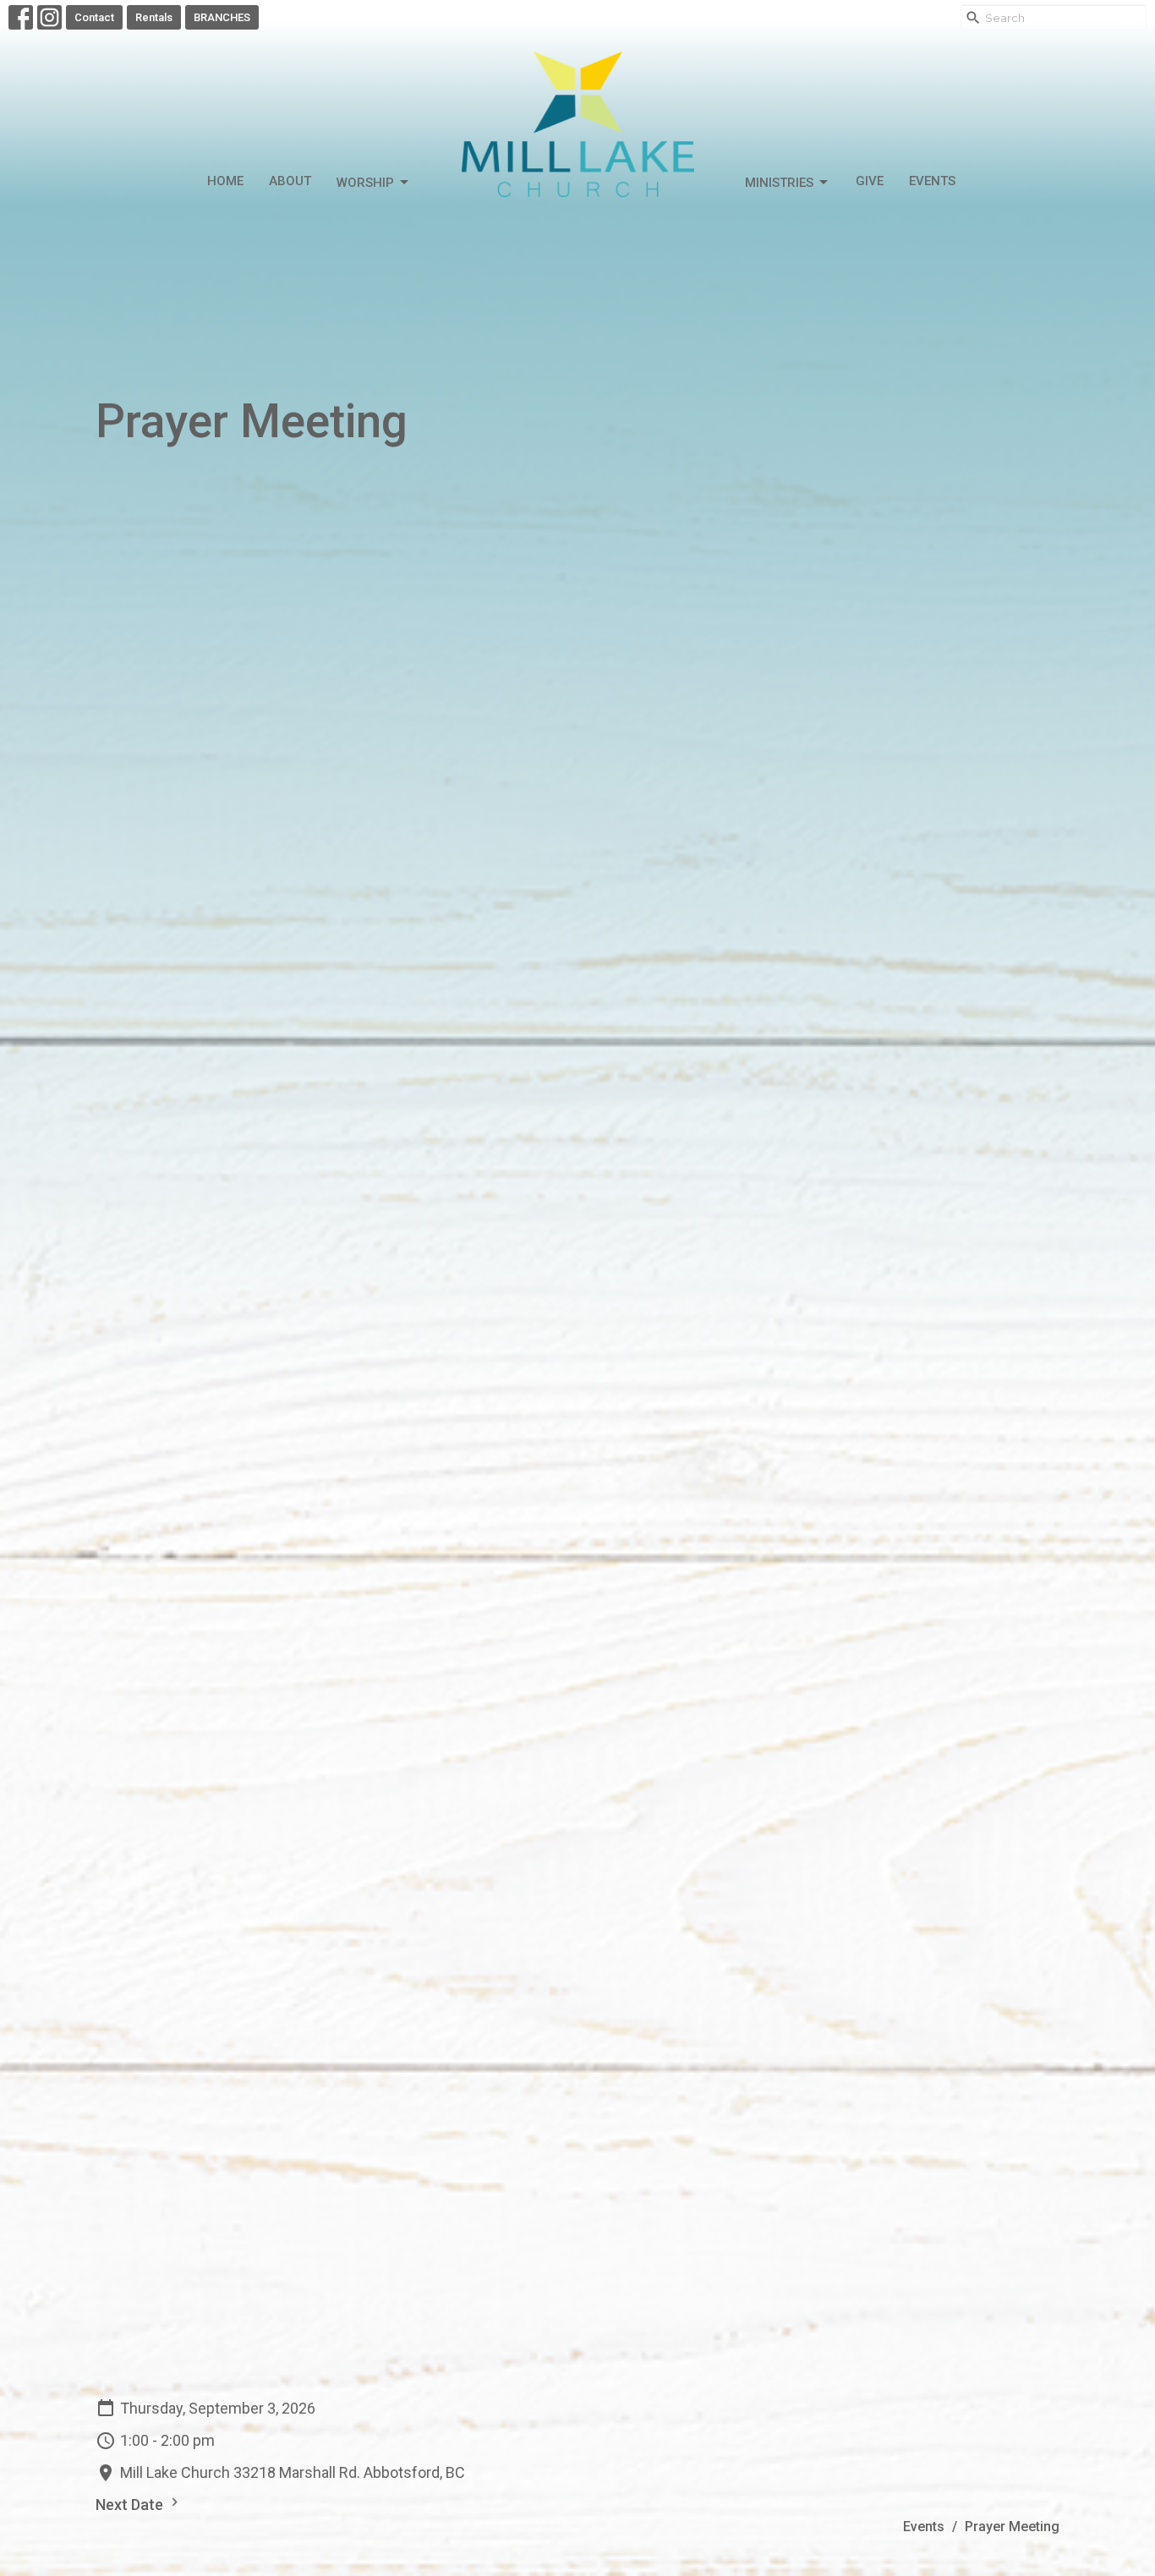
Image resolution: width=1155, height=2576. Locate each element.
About (290, 181)
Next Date (131, 2505)
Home (225, 181)
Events (932, 181)
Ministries (779, 183)
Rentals (154, 17)
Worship (365, 183)
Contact (94, 17)
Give (870, 181)
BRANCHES (222, 17)
